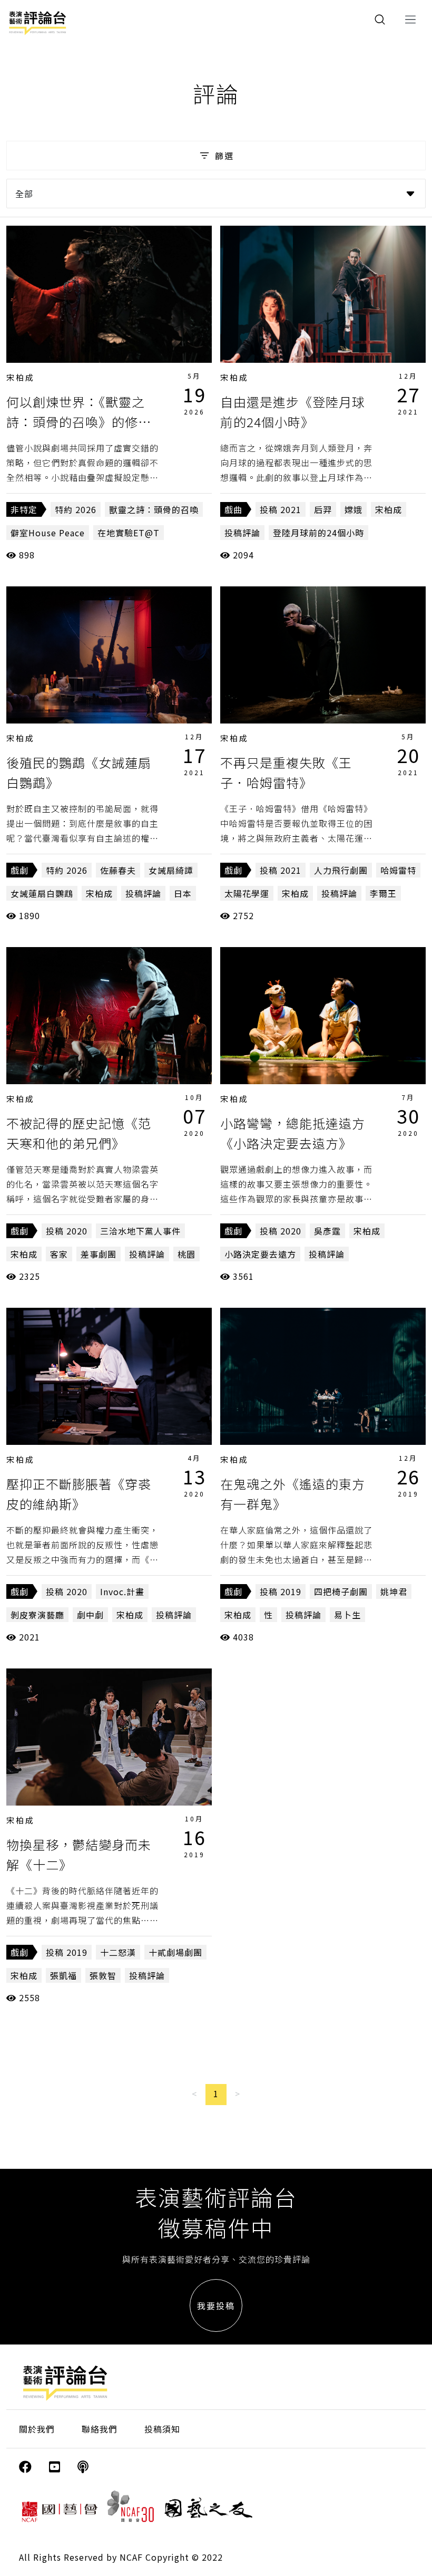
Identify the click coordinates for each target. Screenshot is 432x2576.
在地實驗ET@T (129, 533)
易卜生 (347, 1615)
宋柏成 (21, 377)
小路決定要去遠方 (260, 1254)
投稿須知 (162, 2429)
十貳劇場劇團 (175, 1952)
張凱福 (63, 1975)
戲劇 (19, 870)
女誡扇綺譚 (171, 870)
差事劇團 (99, 1254)
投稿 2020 (67, 1231)
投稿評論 (242, 533)
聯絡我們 (100, 2429)
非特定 (24, 509)
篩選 (224, 156)
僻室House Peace (48, 533)
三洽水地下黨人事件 (140, 1231)
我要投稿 (216, 2305)
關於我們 (37, 2429)
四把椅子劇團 (341, 1591)
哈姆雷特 (398, 870)
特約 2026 (76, 509)
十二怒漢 (118, 1952)
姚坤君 (394, 1591)
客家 (59, 1254)
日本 (183, 893)
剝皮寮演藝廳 (37, 1615)
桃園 (186, 1254)
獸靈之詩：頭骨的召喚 (154, 509)
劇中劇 (90, 1615)
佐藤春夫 (118, 870)
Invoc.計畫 (122, 1591)
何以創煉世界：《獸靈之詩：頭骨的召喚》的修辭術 (79, 422)
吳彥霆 (327, 1231)
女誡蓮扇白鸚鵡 (42, 893)
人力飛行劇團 (341, 870)
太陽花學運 (247, 893)
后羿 (323, 509)
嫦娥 (354, 509)
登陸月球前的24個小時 (318, 533)
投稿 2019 (281, 1591)
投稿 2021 (281, 509)
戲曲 (233, 509)
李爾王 (383, 893)
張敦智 (103, 1975)
